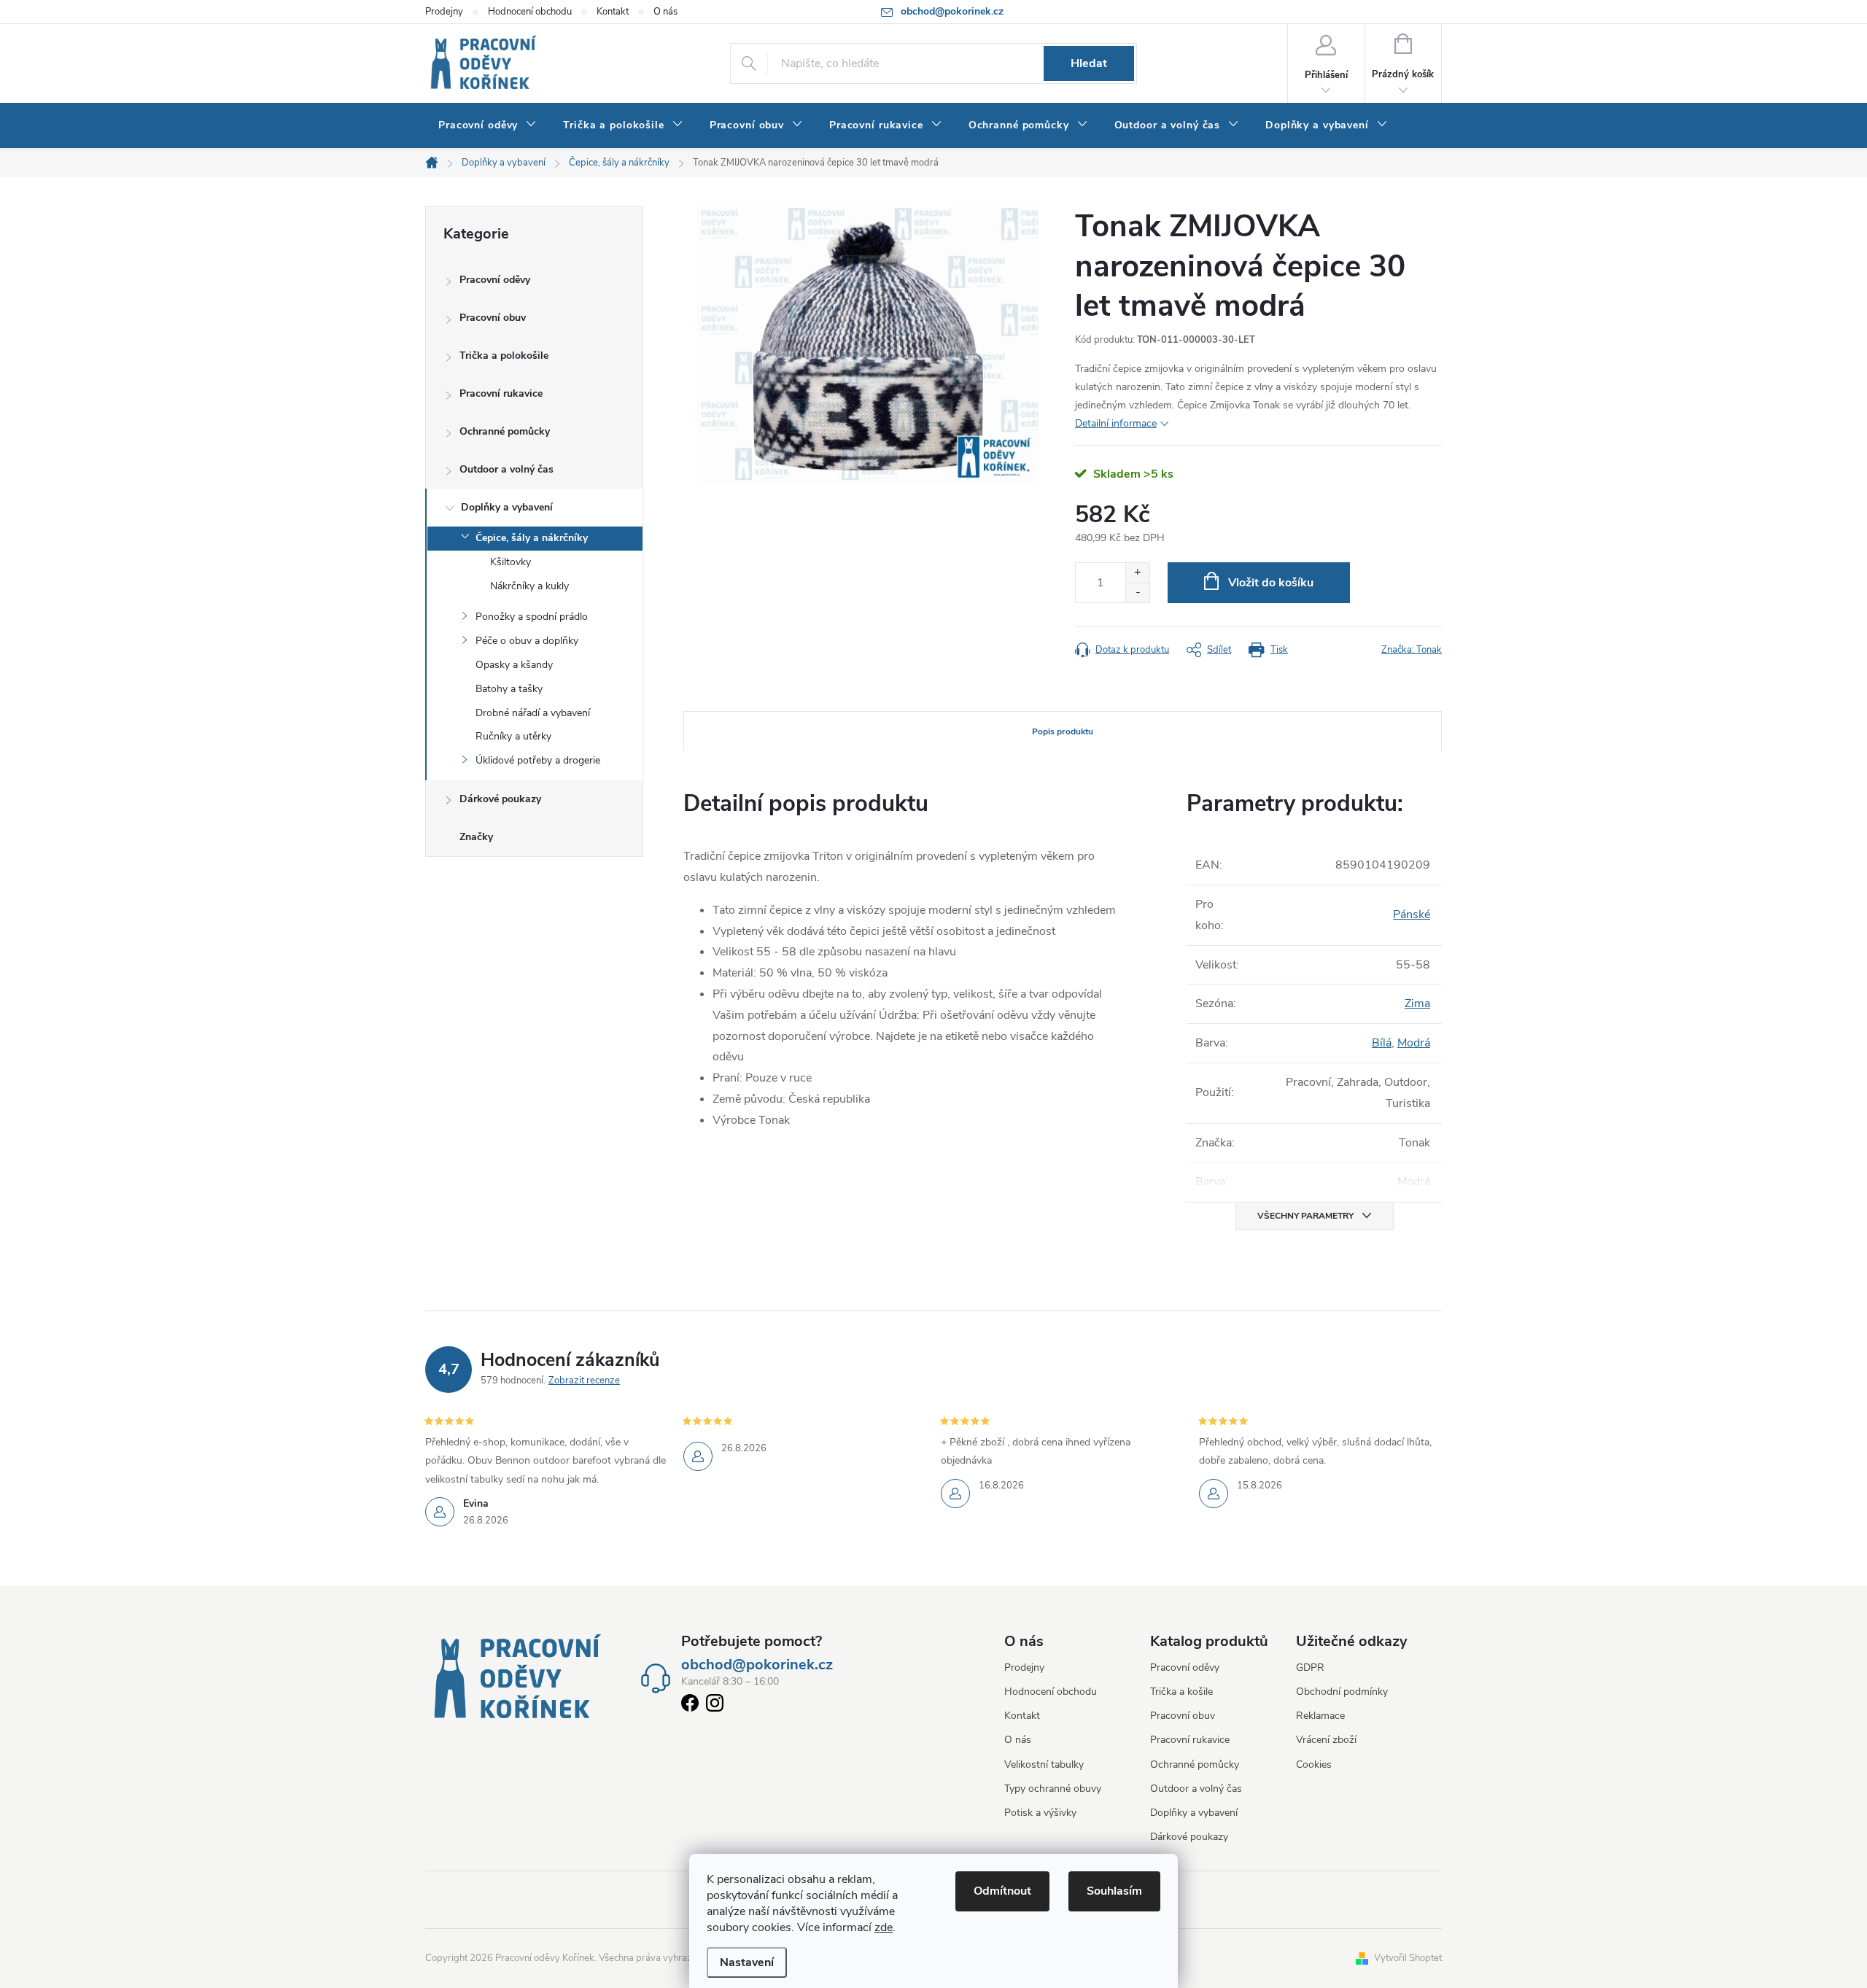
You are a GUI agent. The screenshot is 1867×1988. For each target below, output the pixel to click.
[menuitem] (488, 125)
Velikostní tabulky (1044, 1764)
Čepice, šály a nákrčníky (532, 538)
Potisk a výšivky (1040, 1813)
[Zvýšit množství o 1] (1137, 573)
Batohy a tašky (509, 689)
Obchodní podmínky (1342, 1692)
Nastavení (747, 1962)
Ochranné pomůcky (505, 431)
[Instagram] (715, 1706)
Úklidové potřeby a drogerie (538, 760)
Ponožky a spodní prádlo (532, 617)
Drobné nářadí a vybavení (533, 713)
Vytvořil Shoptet (1408, 1958)
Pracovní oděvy (495, 280)
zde (884, 1927)
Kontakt (613, 12)
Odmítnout (1002, 1891)
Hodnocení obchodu (530, 12)
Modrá (1414, 1043)
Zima (1417, 1003)
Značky (476, 837)
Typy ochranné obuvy (1053, 1789)
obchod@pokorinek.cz (757, 1665)
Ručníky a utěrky (513, 736)
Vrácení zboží (1326, 1740)
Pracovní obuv (493, 318)
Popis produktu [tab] (1063, 731)
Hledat (1089, 63)
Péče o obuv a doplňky (527, 641)
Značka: (1412, 650)
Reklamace (1320, 1716)
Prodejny (444, 12)
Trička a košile (1181, 1692)
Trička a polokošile (504, 356)
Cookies (1314, 1764)
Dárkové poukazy (500, 799)
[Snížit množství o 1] (1137, 593)
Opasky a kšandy (514, 665)
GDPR (1310, 1667)
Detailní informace (1116, 423)
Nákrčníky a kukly (529, 586)
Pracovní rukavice (501, 393)
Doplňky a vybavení (507, 507)
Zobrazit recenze (584, 1381)
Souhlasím (1114, 1891)
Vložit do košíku (1271, 583)
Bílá (1382, 1043)
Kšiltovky (511, 562)
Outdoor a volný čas (506, 469)
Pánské (1412, 915)
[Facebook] (690, 1706)
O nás (665, 12)
